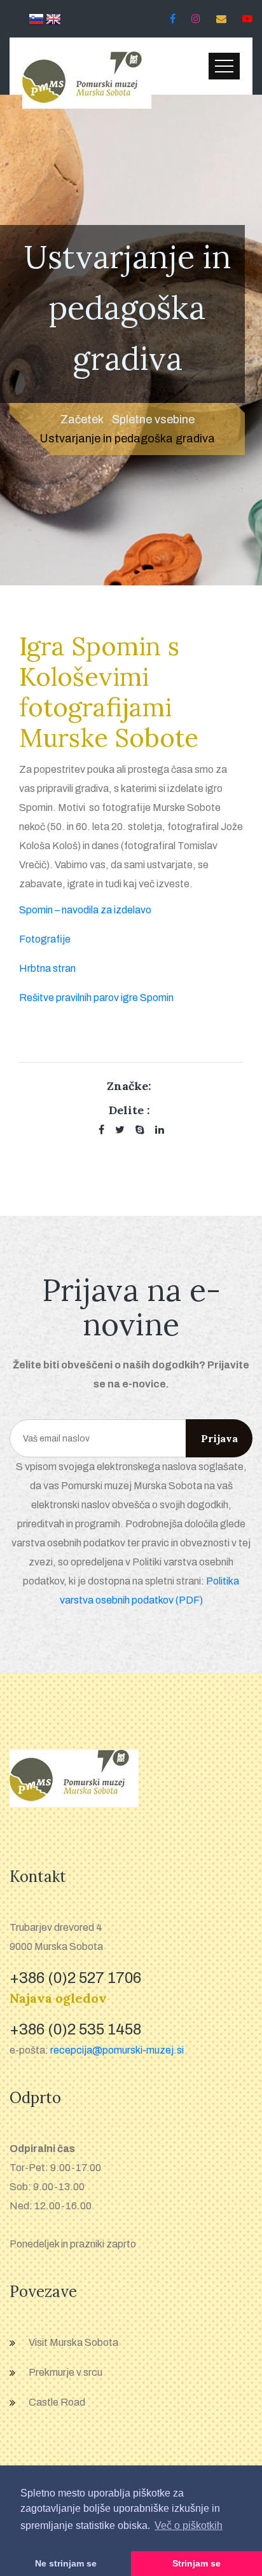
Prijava (219, 1438)
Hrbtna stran (47, 968)
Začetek (82, 419)
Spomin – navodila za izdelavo (85, 910)
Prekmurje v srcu (65, 2372)
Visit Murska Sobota (73, 2342)
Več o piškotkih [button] (189, 2525)
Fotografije (45, 939)
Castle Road (57, 2402)
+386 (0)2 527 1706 (75, 1978)
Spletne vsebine (153, 419)
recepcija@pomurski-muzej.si (117, 2050)
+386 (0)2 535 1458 (75, 2029)
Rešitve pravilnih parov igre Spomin (96, 998)
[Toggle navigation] (224, 66)
